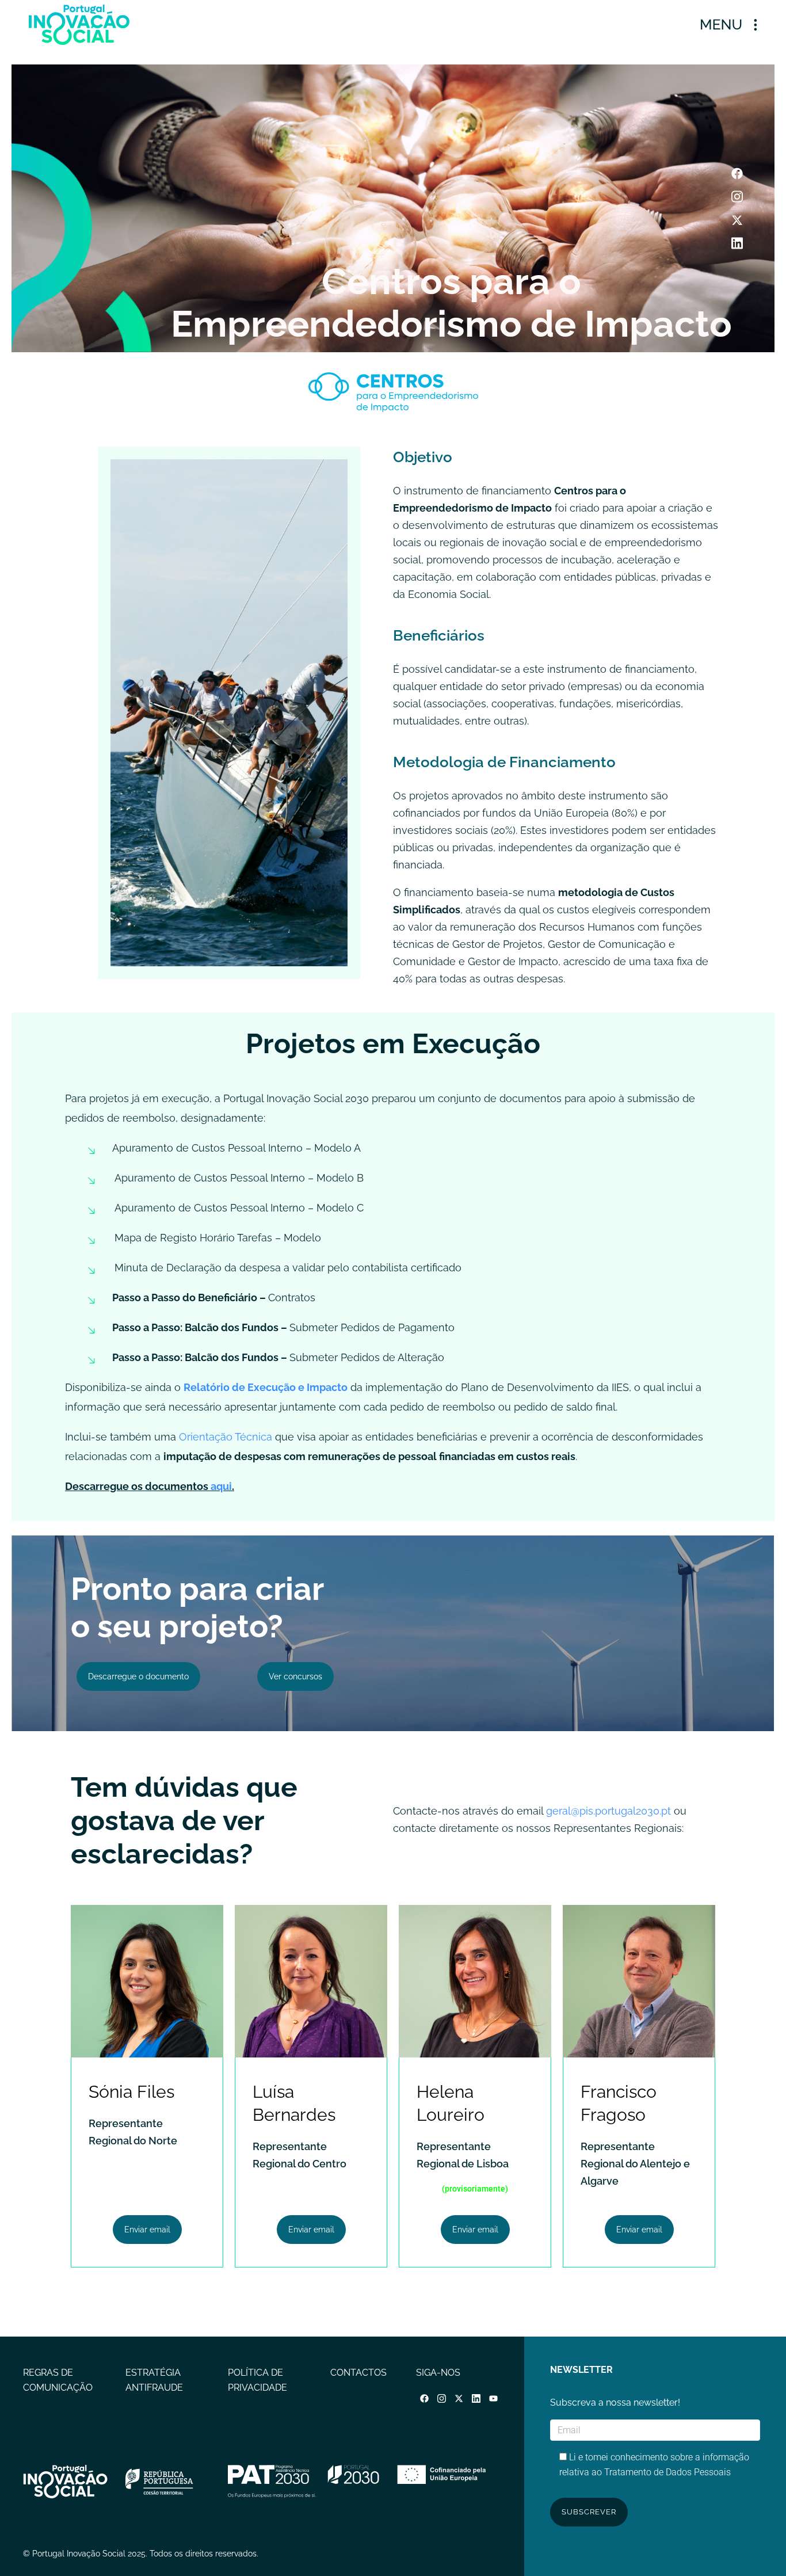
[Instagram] (737, 197)
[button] (728, 24)
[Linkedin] (737, 243)
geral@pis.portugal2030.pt (607, 1811)
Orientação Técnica (226, 1437)
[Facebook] (737, 174)
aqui (221, 1486)
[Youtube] (494, 2398)
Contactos (358, 2373)
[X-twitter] (737, 220)
